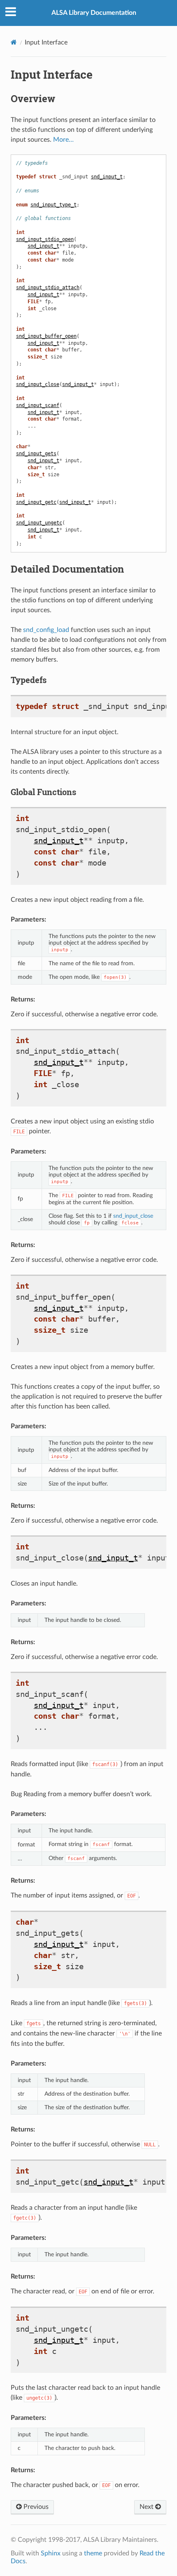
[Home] (14, 42)
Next (147, 2507)
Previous (35, 2507)
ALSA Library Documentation (94, 13)
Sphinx (51, 2553)
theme (93, 2553)
